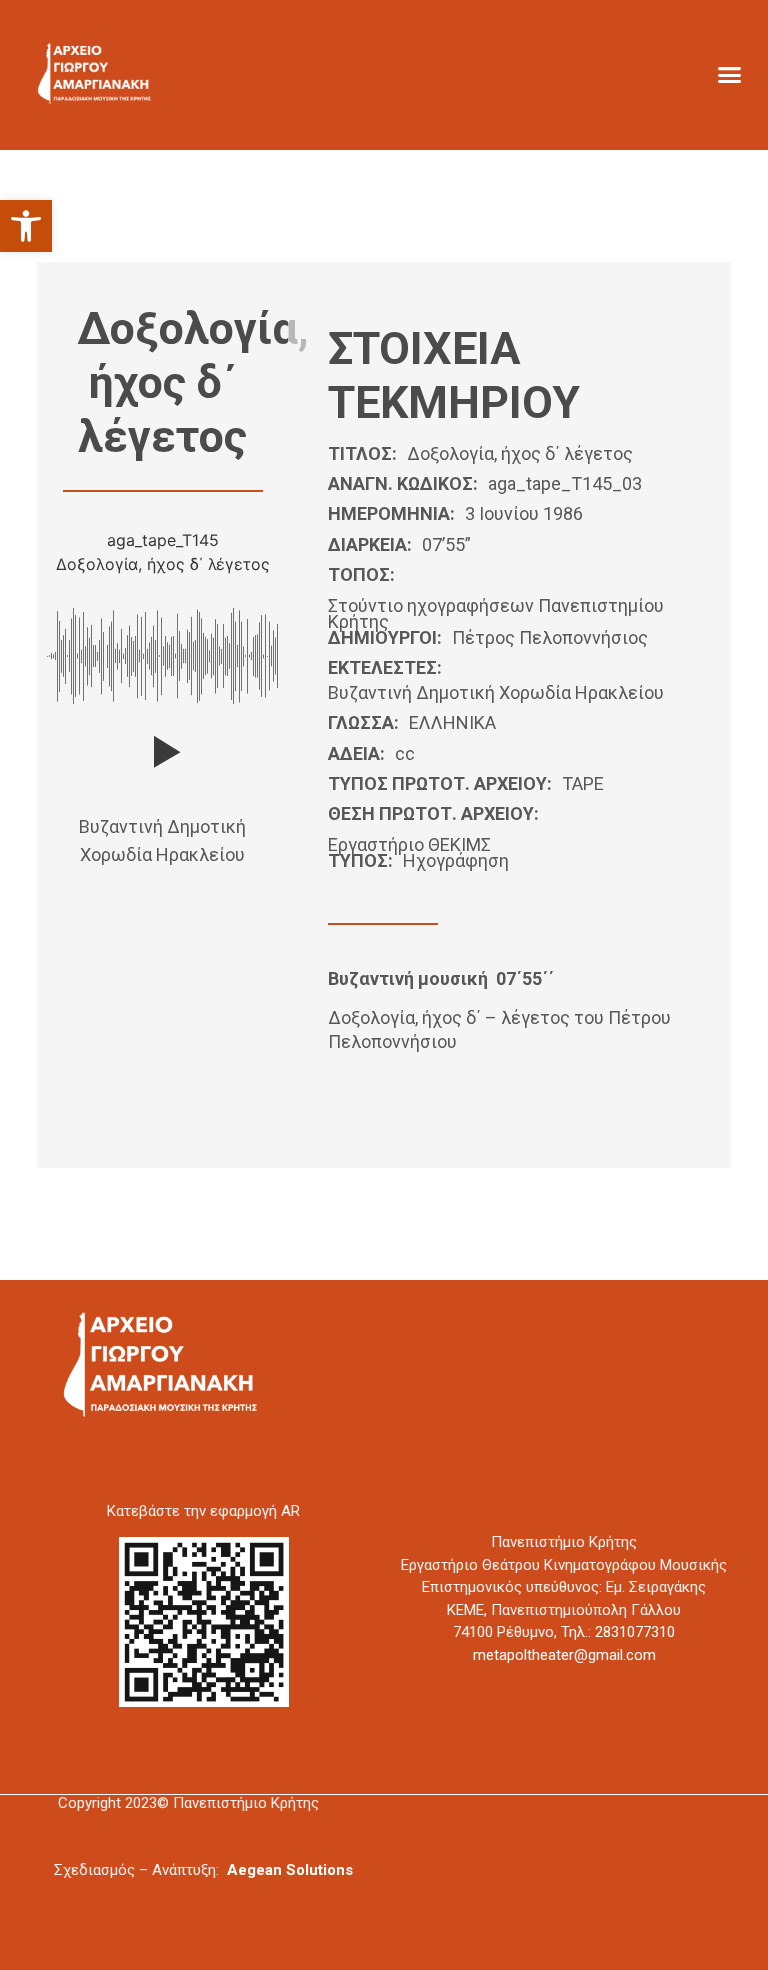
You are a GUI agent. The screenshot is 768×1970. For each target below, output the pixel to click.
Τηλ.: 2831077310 (618, 1632)
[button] (26, 226)
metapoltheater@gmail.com (564, 1655)
